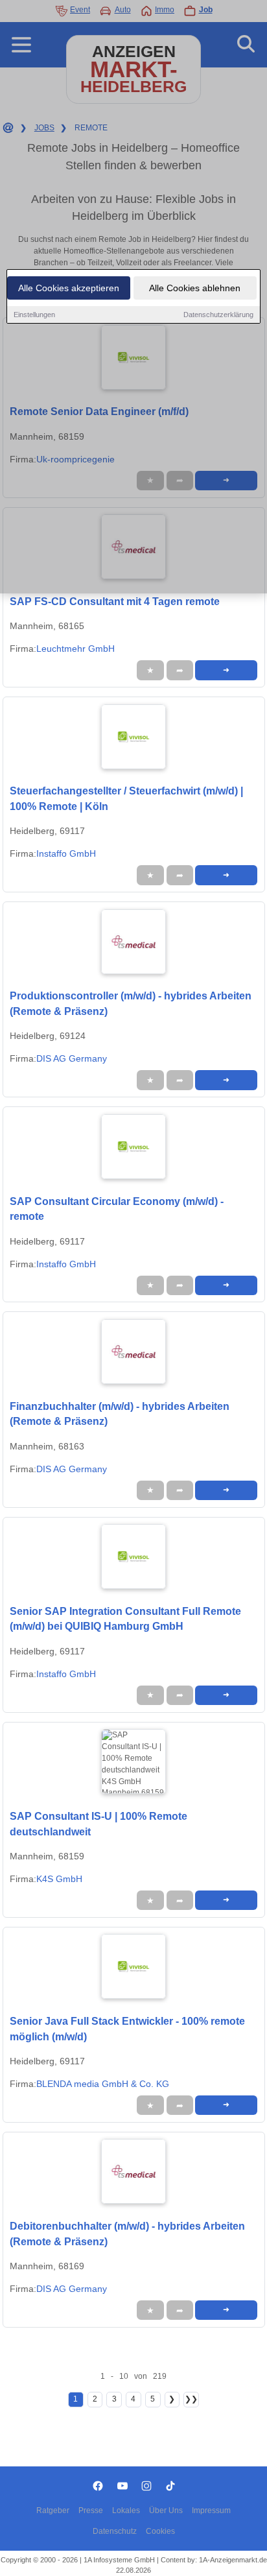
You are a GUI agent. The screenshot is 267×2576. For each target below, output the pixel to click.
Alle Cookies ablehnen (195, 288)
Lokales (126, 2510)
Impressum (211, 2510)
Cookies (160, 2531)
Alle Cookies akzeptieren (69, 288)
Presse (91, 2510)
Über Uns (166, 2510)
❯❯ (191, 2399)
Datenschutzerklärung (218, 315)
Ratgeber (53, 2510)
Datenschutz (115, 2531)
